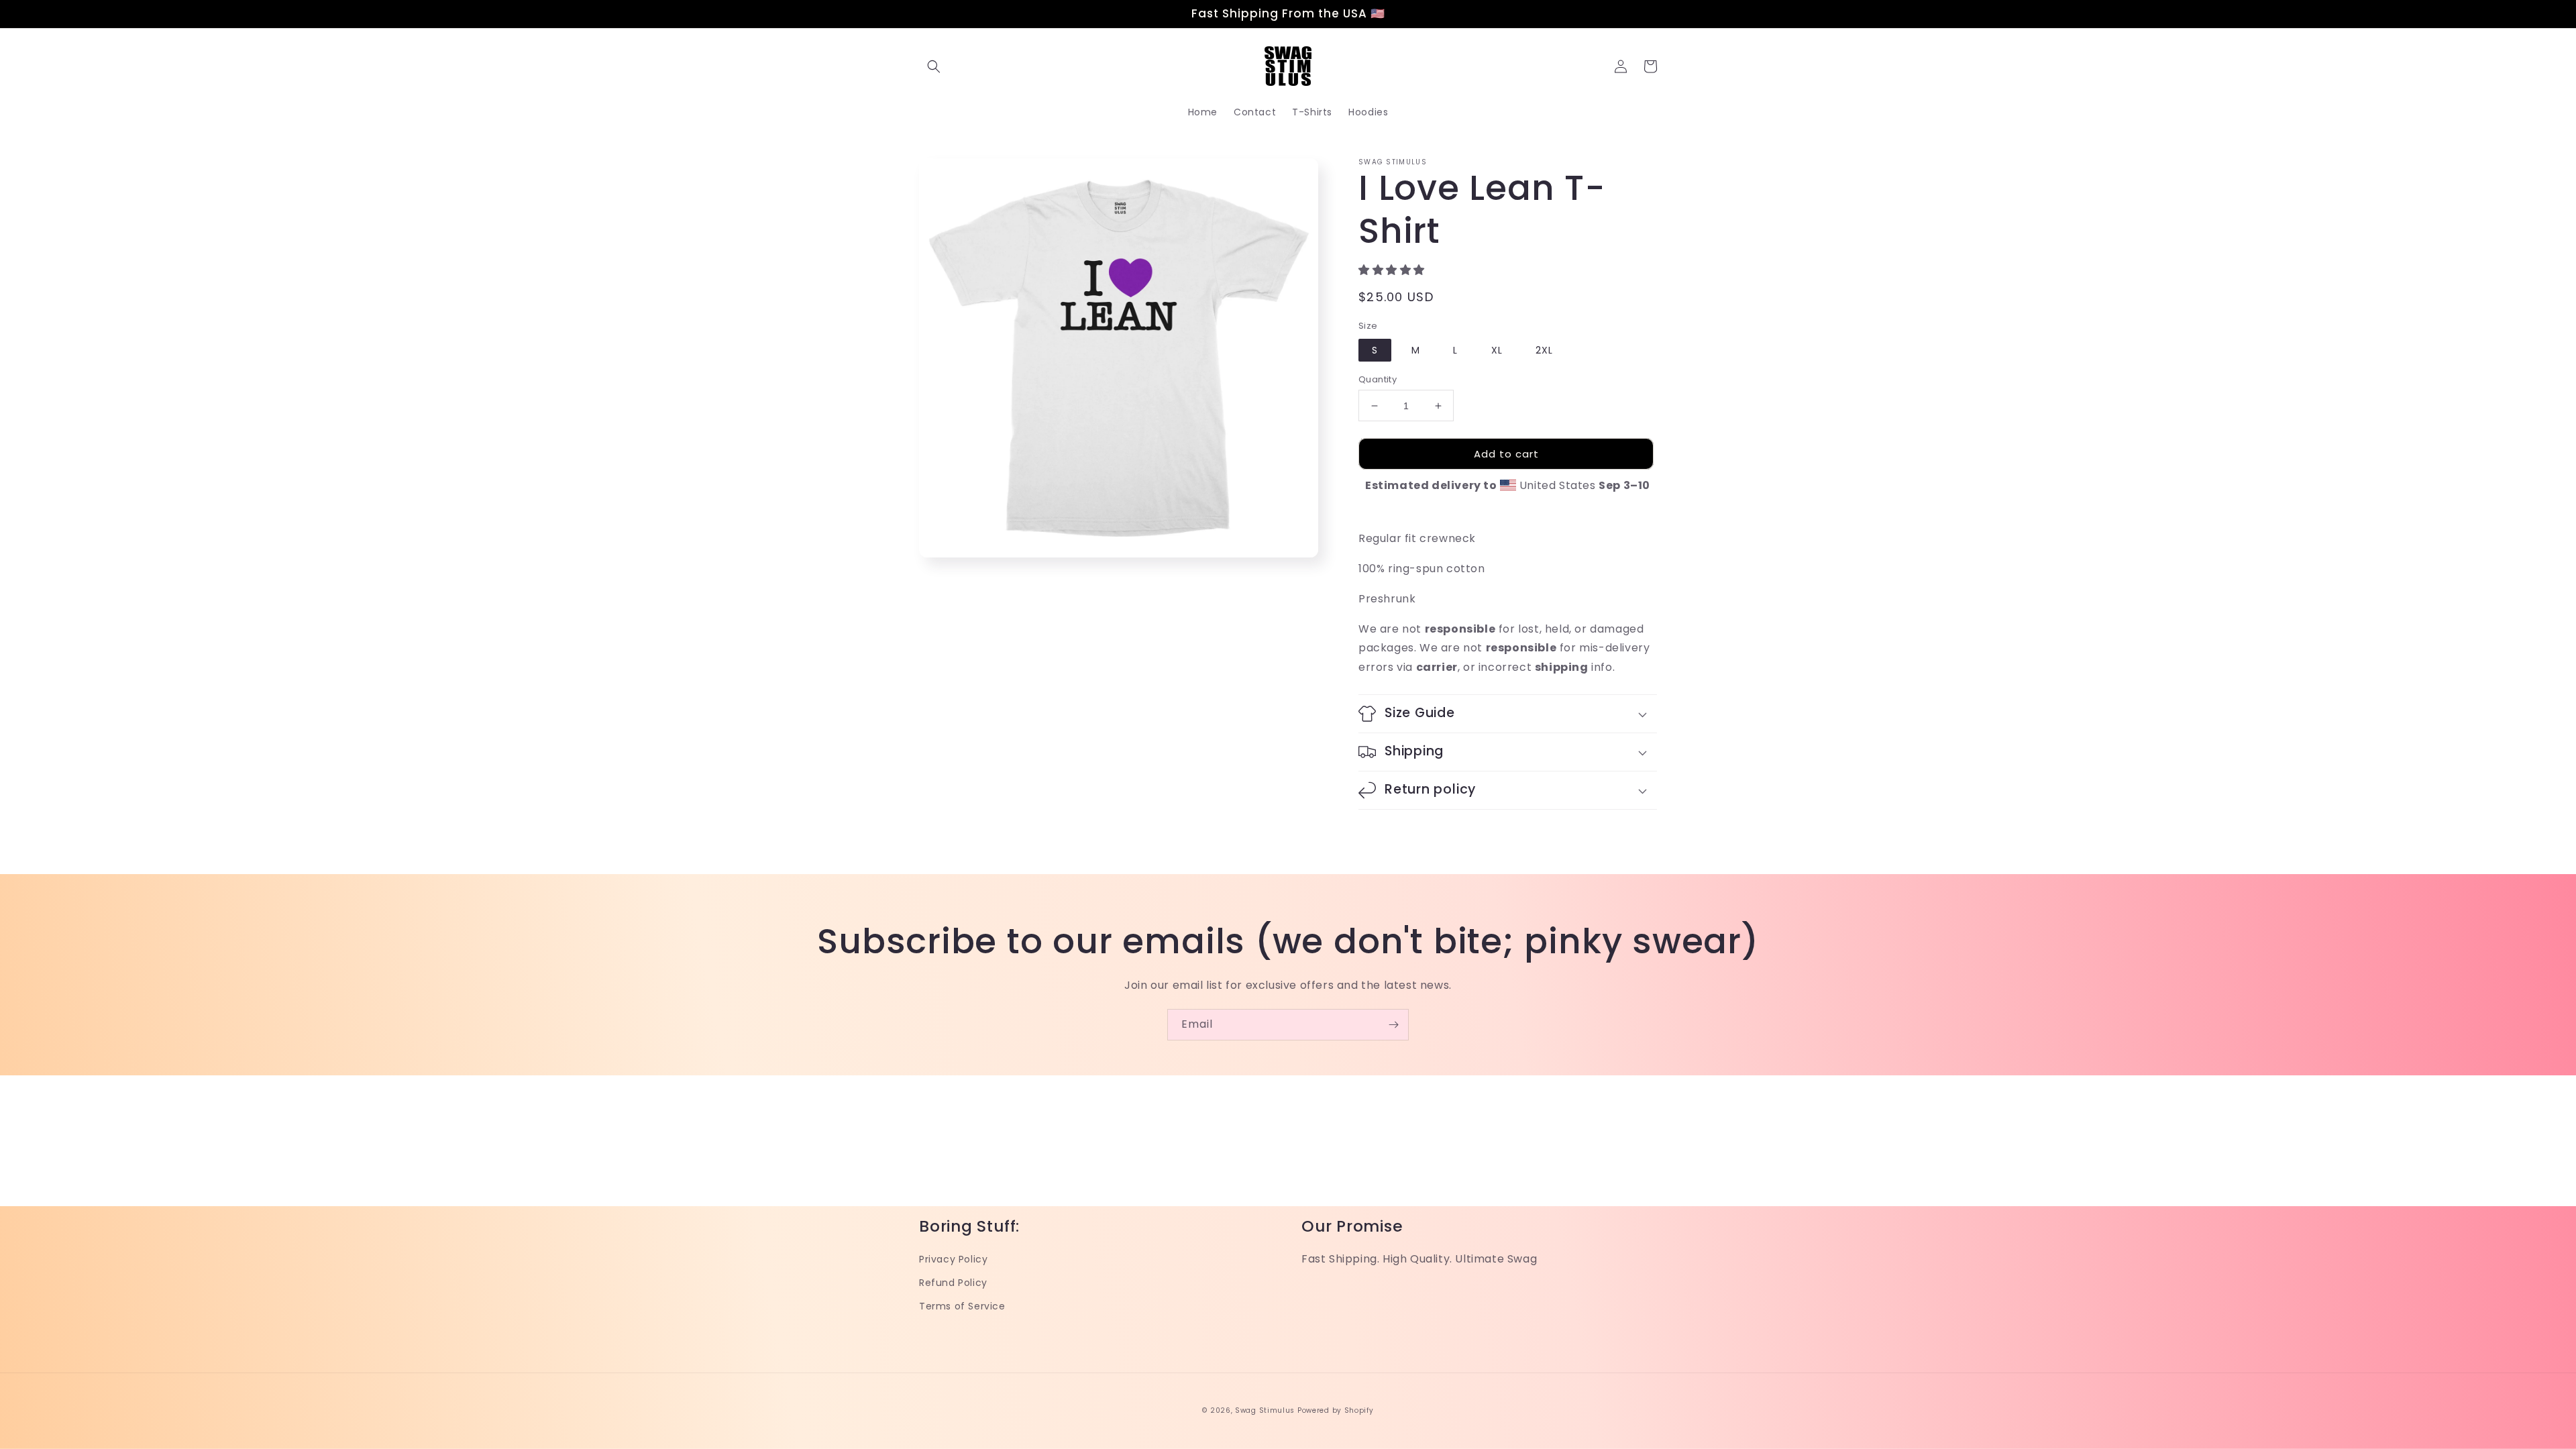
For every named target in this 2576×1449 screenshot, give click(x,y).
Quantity (1378, 379)
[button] (934, 66)
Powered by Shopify (1336, 1410)
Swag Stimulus (1265, 1410)
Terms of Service (962, 1306)
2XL (1544, 350)
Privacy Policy (953, 1259)
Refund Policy (953, 1283)
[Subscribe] (1393, 1025)
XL (1497, 350)
